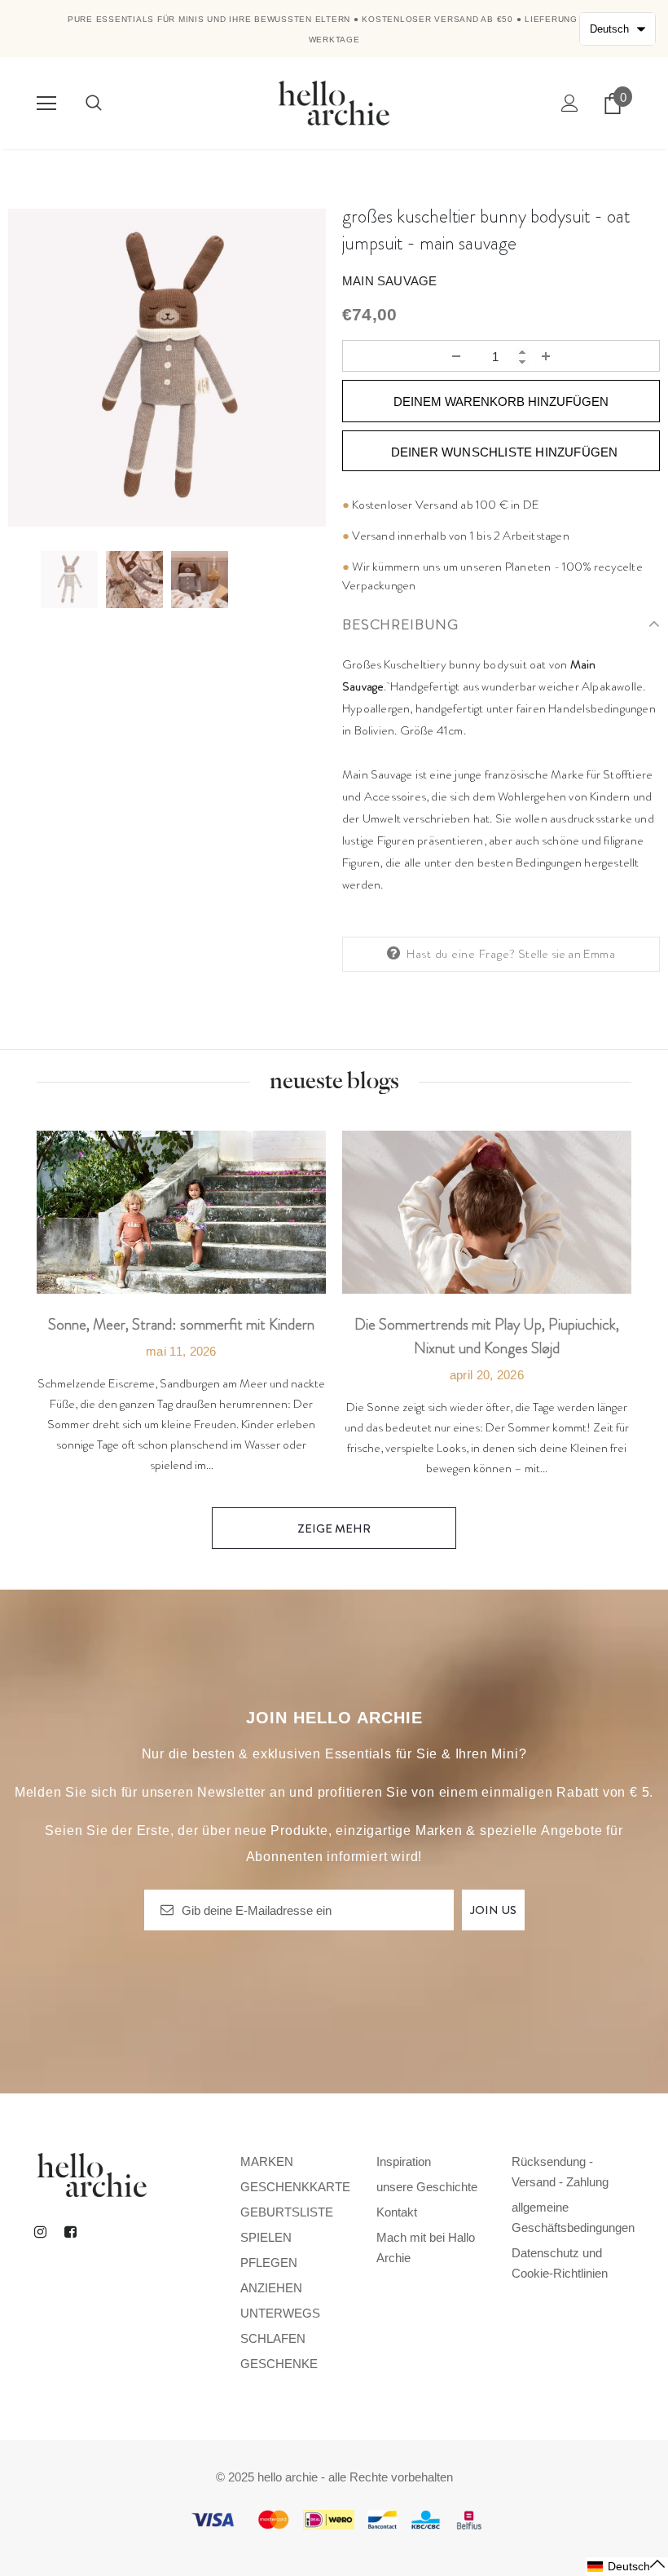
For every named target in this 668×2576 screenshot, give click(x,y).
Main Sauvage (389, 281)
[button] (627, 2567)
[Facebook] (70, 2231)
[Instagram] (40, 2231)
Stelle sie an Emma (567, 954)
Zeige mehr (334, 1528)
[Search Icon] (94, 104)
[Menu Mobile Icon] (46, 104)
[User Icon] (570, 103)
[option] (167, 368)
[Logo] (334, 102)
